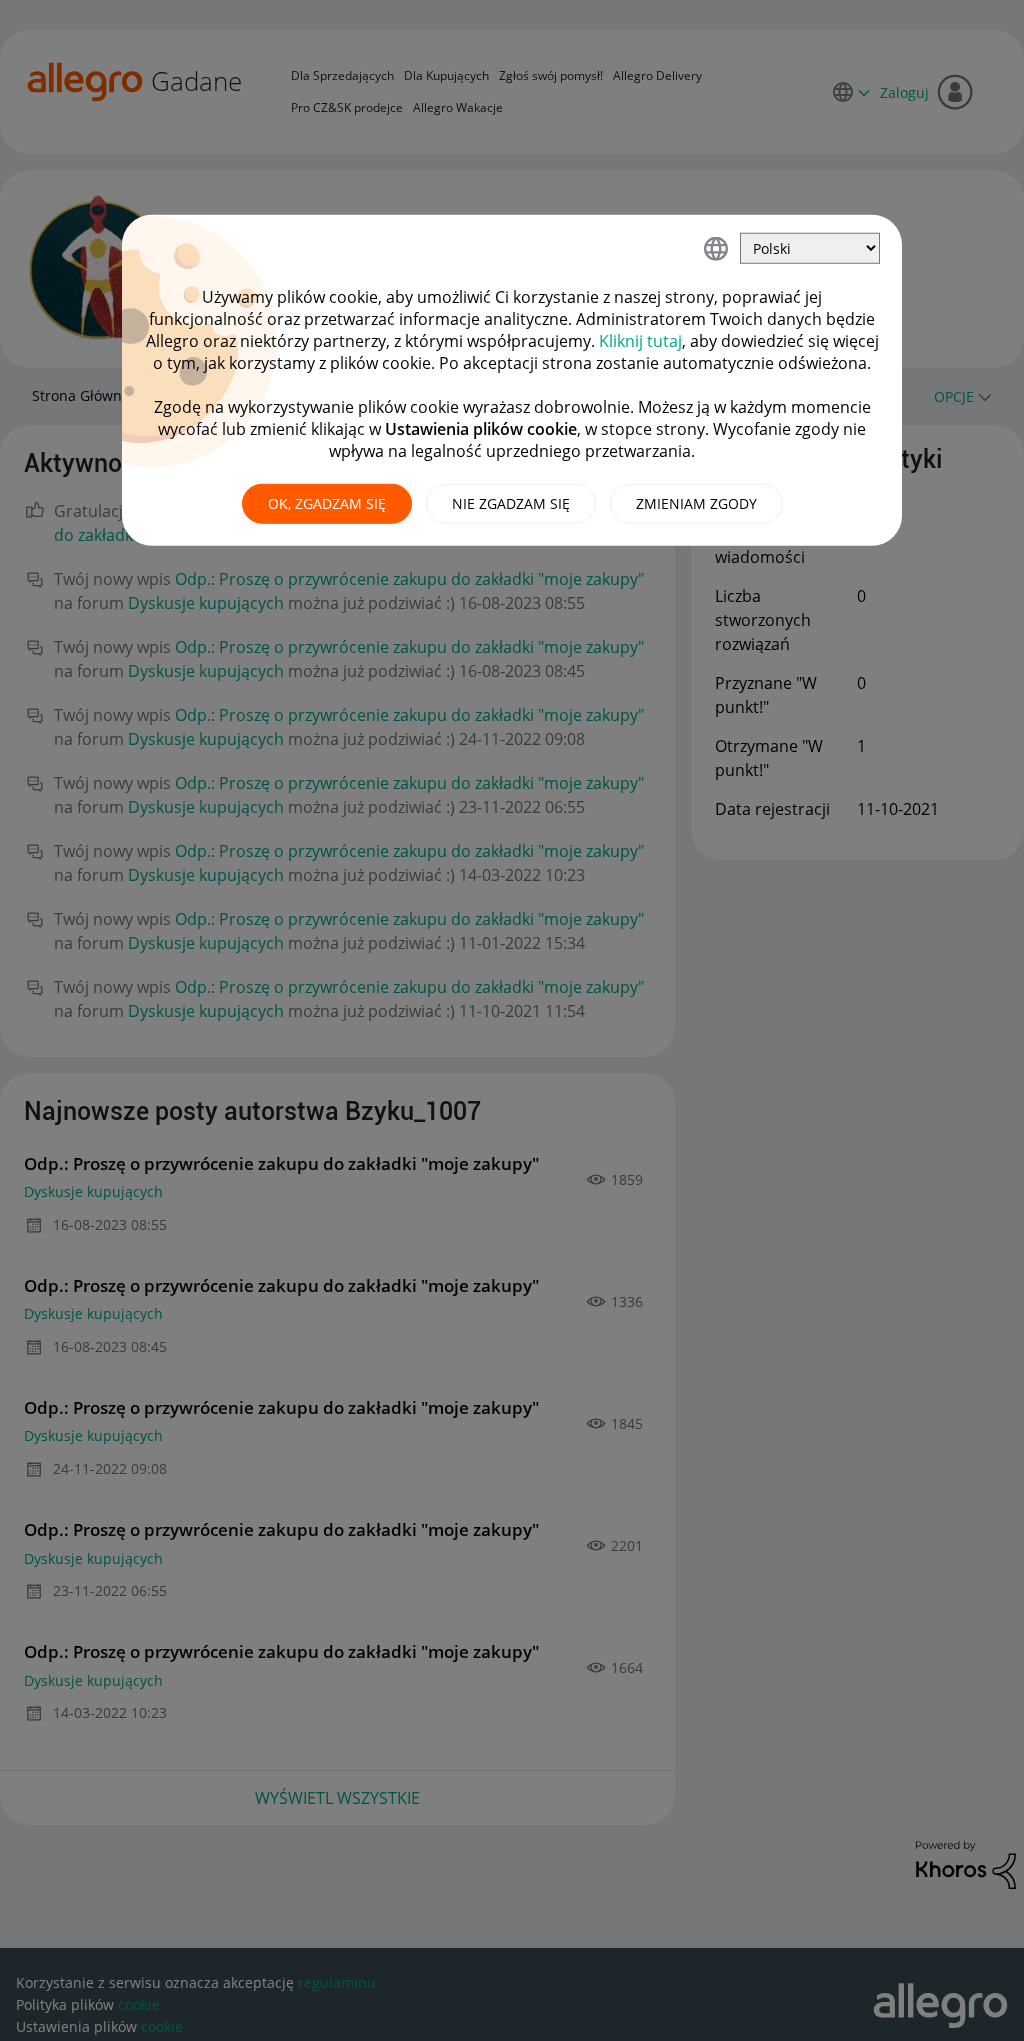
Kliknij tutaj (640, 341)
